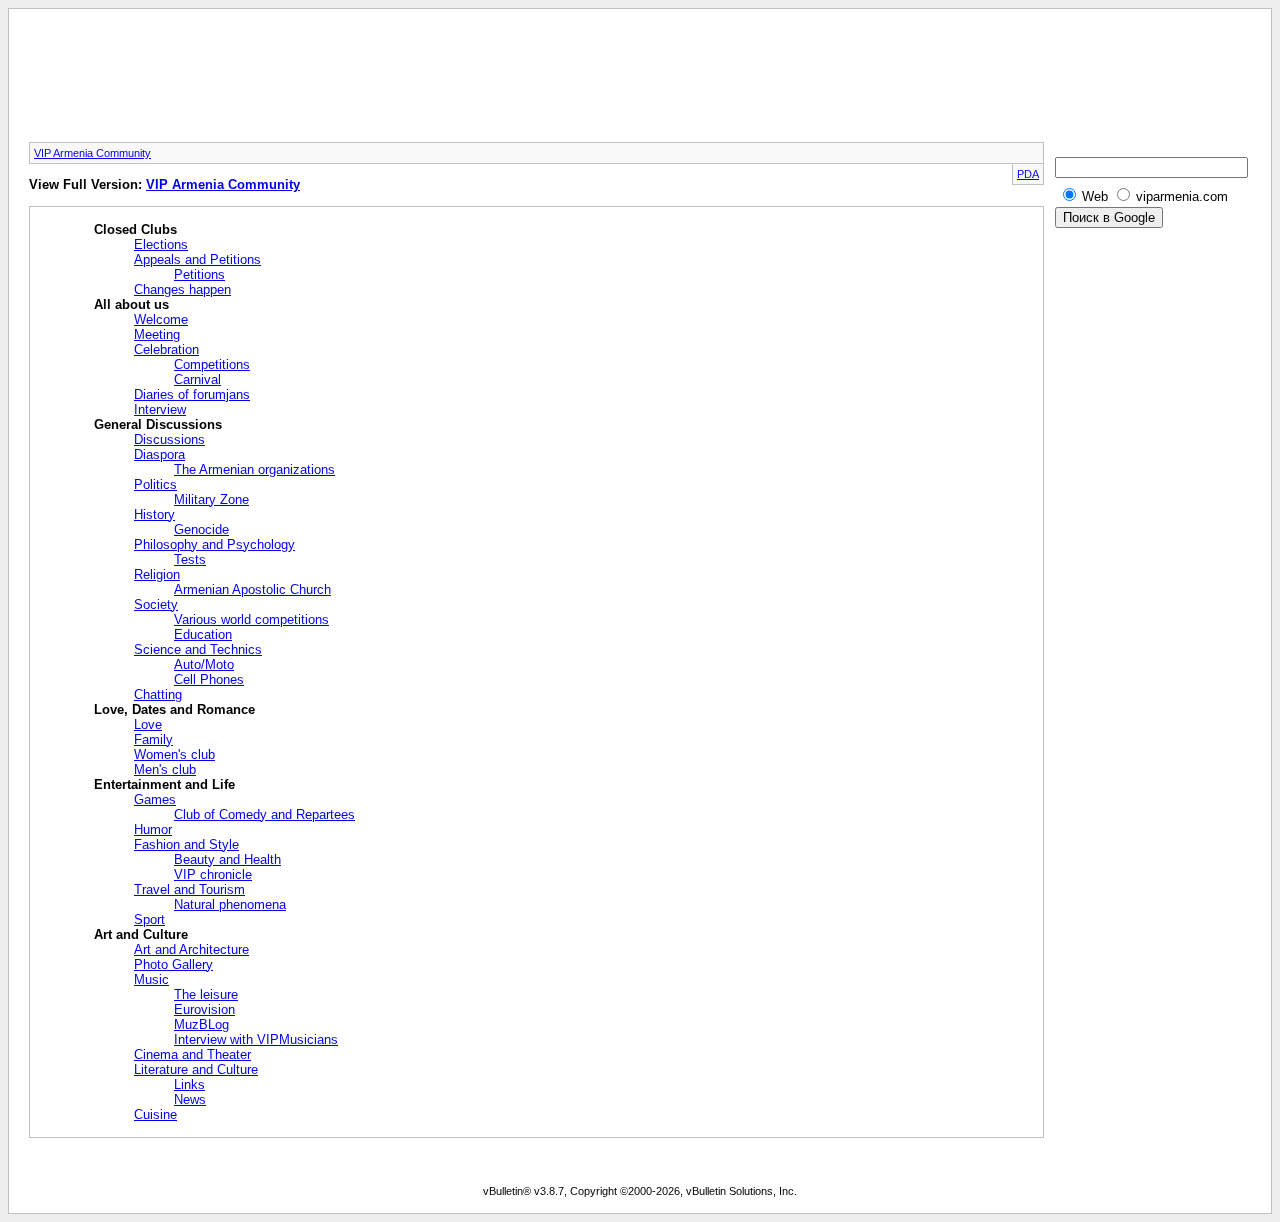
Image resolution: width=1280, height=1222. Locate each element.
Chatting (158, 694)
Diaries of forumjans (192, 394)
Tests (190, 559)
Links (189, 1084)
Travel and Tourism (189, 889)
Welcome (161, 319)
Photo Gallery (173, 964)
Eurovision (204, 1009)
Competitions (212, 364)
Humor (153, 829)
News (190, 1099)
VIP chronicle (213, 874)
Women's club (174, 754)
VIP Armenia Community (92, 153)
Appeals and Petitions (197, 259)
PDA (1028, 174)
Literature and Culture (196, 1069)
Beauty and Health (227, 859)
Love (148, 724)
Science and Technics (198, 649)
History (154, 514)
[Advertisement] (546, 74)
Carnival (197, 379)
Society (156, 604)
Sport (149, 919)
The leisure (206, 994)
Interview (160, 409)
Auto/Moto (204, 664)
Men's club (165, 769)
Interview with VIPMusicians (256, 1039)
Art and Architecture (191, 949)
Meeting (157, 334)
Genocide (201, 529)
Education (203, 634)
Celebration (166, 349)
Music (151, 979)
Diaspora (159, 454)
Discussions (169, 439)
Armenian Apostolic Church (252, 589)
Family (153, 739)
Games (155, 799)
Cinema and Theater (192, 1054)
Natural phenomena (230, 904)
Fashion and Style (186, 844)
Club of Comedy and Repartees (264, 814)
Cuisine (155, 1114)
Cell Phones (209, 679)
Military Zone (211, 499)
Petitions (199, 274)
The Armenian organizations (254, 469)
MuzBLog (201, 1024)
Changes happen (182, 289)
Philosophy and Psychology (214, 544)
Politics (155, 484)
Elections (161, 244)
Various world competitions (251, 619)
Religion (157, 574)
